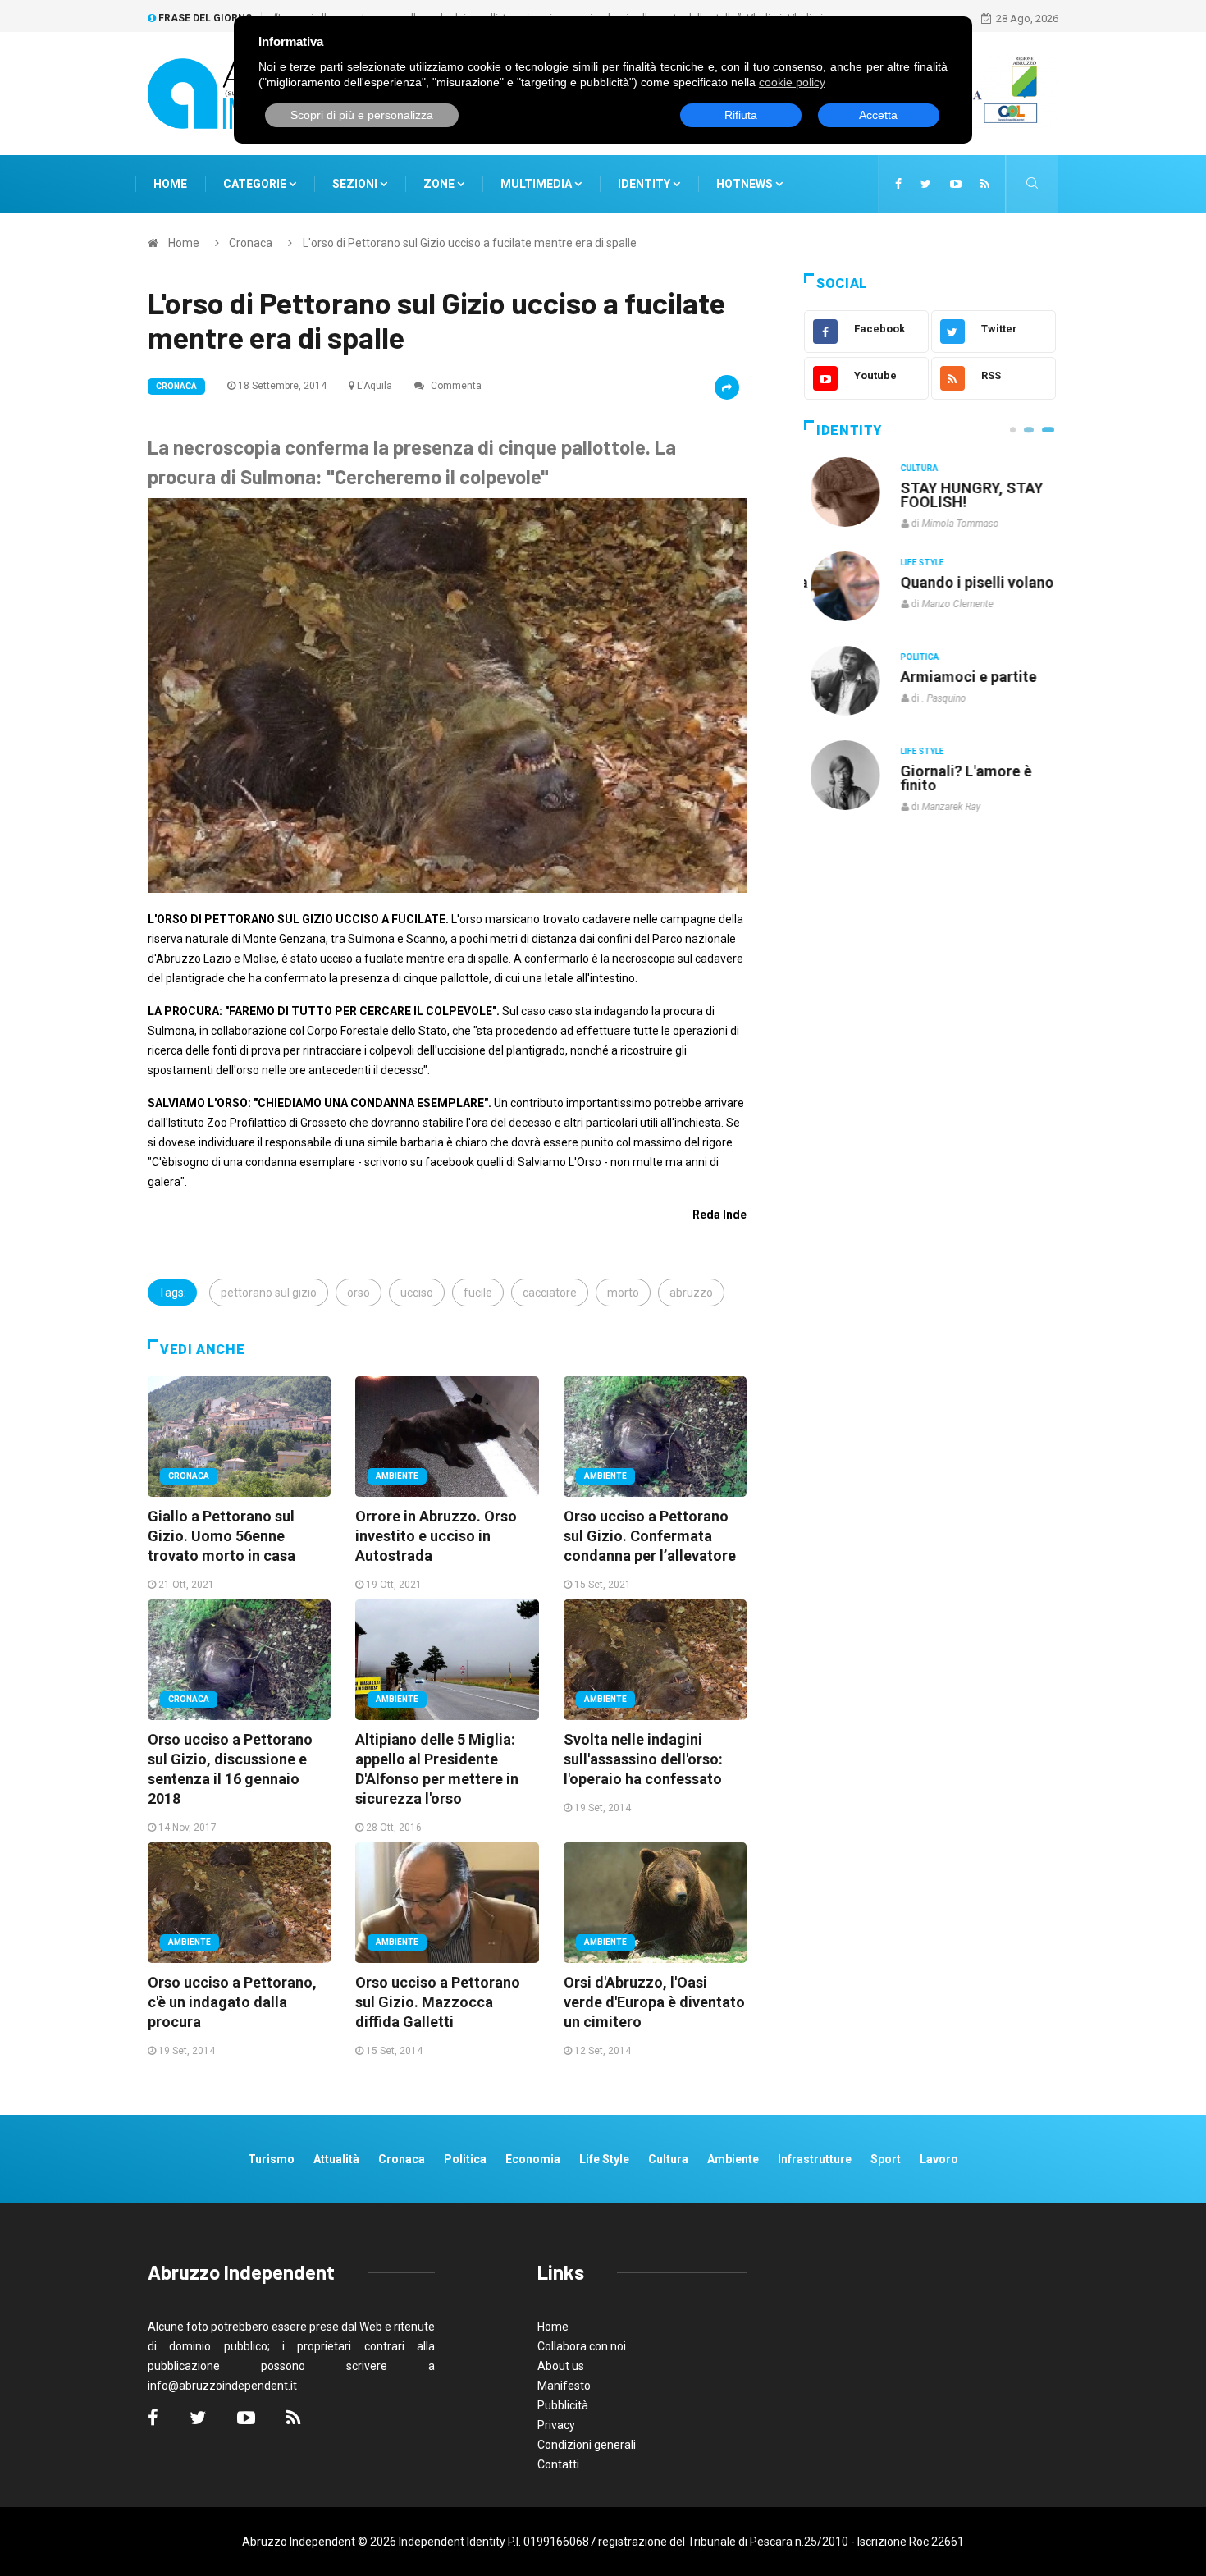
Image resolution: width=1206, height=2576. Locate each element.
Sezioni (356, 184)
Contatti (558, 2464)
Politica (914, 657)
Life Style (916, 563)
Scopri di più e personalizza (362, 115)
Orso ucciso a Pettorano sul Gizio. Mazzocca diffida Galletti (438, 2002)
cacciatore (550, 1293)
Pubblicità (563, 2405)
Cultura (913, 468)
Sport (886, 2159)
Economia (533, 2159)
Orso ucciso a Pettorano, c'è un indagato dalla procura (232, 2002)
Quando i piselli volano (971, 582)
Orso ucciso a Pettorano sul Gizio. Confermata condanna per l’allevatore (650, 1536)
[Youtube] (956, 184)
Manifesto (564, 2386)
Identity (644, 184)
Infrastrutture (815, 2159)
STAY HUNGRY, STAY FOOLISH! (966, 495)
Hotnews (745, 184)
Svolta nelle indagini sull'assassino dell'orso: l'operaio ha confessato (643, 1759)
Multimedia (537, 184)
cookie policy (792, 82)
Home (170, 184)
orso (359, 1293)
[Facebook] (898, 184)
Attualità (336, 2159)
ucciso (417, 1293)
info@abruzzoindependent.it (222, 2386)
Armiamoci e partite (962, 677)
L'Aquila (375, 386)
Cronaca (251, 243)
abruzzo (691, 1293)
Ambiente (397, 1476)
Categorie (256, 184)
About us (561, 2366)
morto (623, 1293)
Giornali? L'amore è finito (960, 778)
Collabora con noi (582, 2346)
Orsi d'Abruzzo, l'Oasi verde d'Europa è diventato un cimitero (654, 2002)
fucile (478, 1293)
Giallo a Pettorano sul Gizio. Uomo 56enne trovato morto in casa (222, 1536)
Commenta (455, 386)
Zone (440, 184)
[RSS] (985, 184)
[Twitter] (926, 184)
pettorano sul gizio (269, 1293)
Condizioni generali (587, 2445)
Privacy (556, 2425)
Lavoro (939, 2159)
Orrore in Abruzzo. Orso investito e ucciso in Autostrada (436, 1536)
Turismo (271, 2159)
